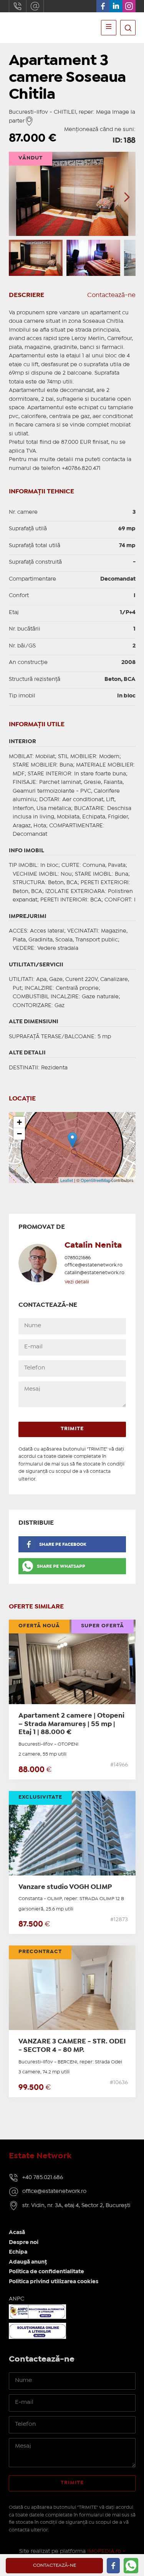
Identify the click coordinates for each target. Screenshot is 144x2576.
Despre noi (24, 2242)
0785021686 (78, 1258)
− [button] (19, 1134)
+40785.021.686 (18, 6)
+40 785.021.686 (43, 2178)
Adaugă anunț (28, 2262)
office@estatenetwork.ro (35, 6)
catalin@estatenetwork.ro (94, 1273)
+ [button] (19, 1122)
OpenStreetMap (95, 1180)
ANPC (17, 2299)
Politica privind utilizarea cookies (54, 2282)
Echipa (18, 2252)
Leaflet (67, 1180)
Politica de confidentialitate (46, 2272)
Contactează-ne (111, 295)
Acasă (17, 2232)
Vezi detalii (77, 1282)
